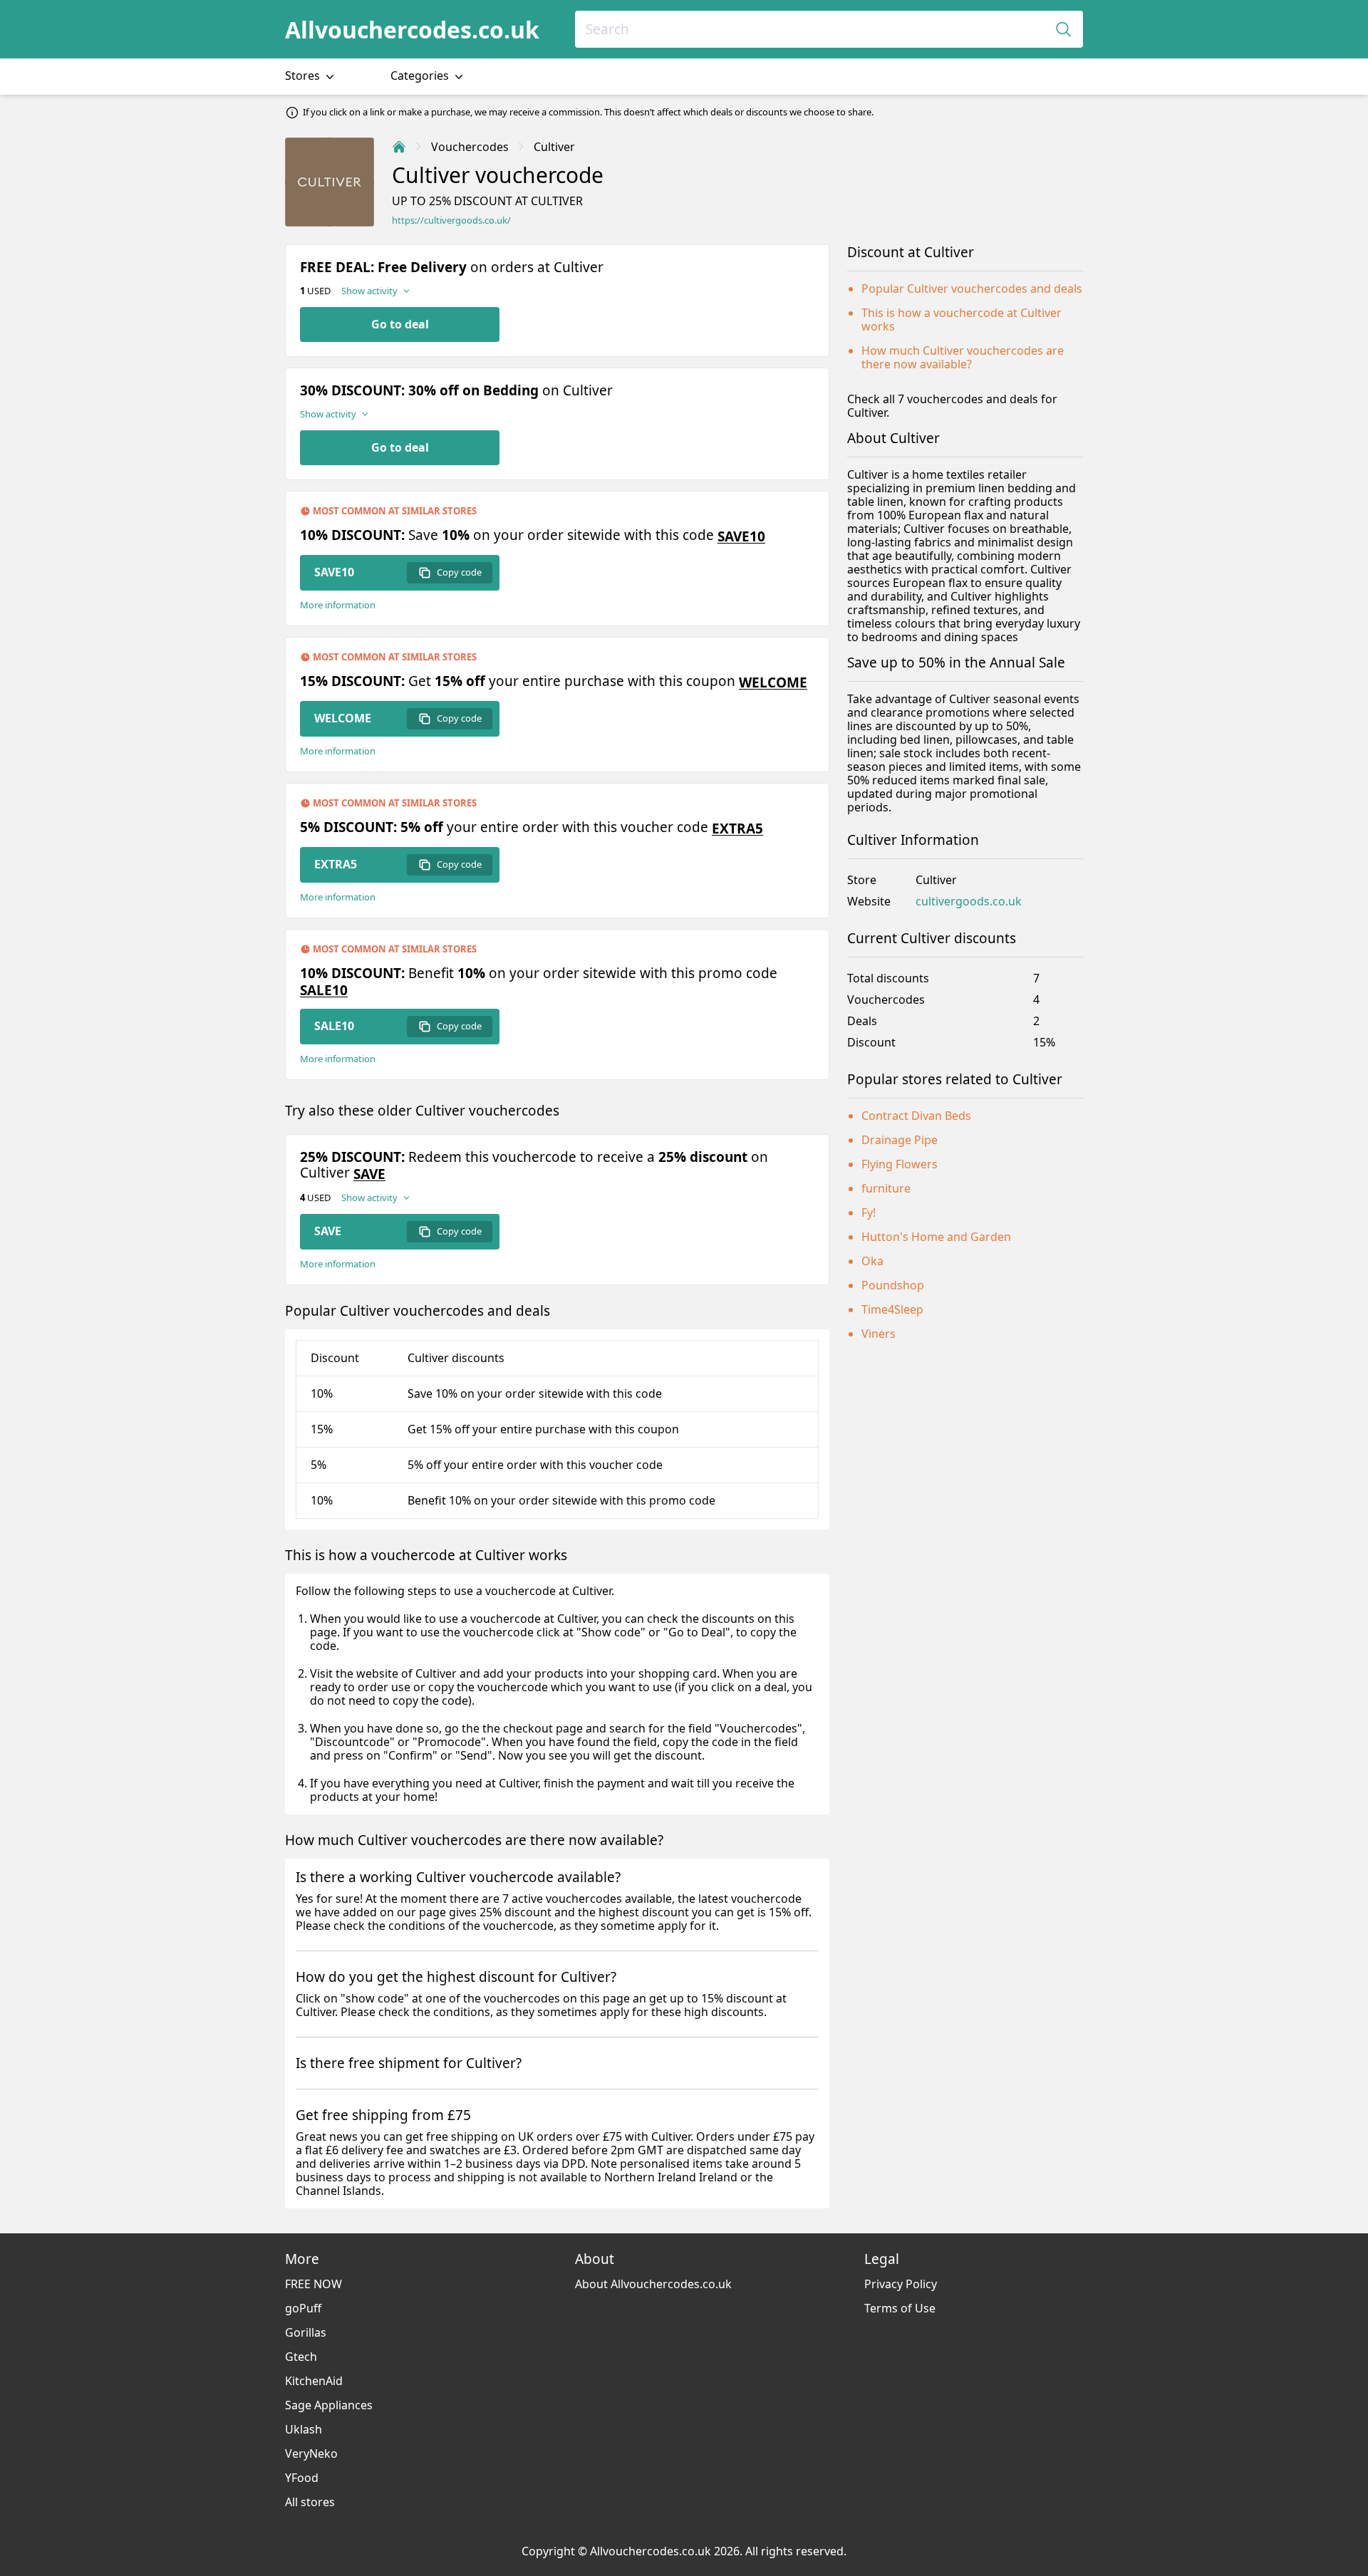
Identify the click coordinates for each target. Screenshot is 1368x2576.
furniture (886, 1188)
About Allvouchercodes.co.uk (653, 2284)
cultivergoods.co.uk (969, 902)
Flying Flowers (900, 1164)
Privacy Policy (901, 2284)
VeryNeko (311, 2453)
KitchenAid (314, 2381)
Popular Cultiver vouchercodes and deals (972, 289)
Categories (421, 76)
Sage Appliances (329, 2405)
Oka (872, 1261)
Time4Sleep (892, 1309)
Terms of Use (900, 2308)
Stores (304, 76)
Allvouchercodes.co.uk (412, 30)
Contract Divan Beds (916, 1116)
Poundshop (893, 1285)
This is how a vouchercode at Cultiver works (962, 320)
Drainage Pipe (900, 1140)
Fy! (869, 1212)
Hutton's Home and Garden (936, 1237)
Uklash (304, 2429)
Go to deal (400, 324)
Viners (879, 1334)
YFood (302, 2478)
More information (338, 605)
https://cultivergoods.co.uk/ (451, 220)
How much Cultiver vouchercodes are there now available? (963, 357)
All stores (310, 2502)
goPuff (303, 2308)
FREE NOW (313, 2284)
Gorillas (306, 2332)
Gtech (301, 2357)
